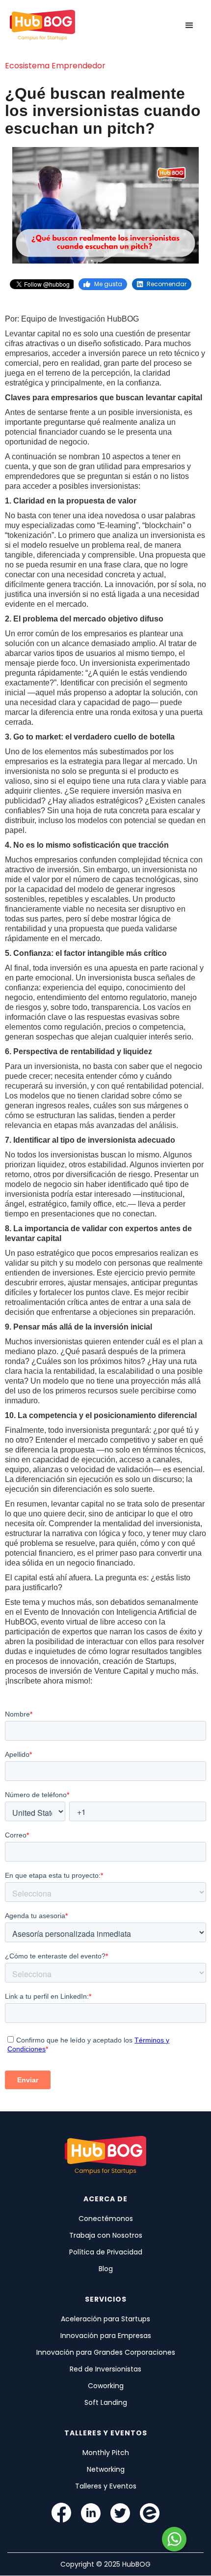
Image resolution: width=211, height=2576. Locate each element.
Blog (106, 2269)
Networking (106, 2469)
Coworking (106, 2386)
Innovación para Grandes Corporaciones (106, 2352)
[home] (42, 26)
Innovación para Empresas (106, 2336)
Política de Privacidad (106, 2252)
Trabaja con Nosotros (106, 2235)
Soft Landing (106, 2402)
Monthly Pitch (106, 2453)
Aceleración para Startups (105, 2319)
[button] (189, 26)
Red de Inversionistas (105, 2369)
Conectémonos (106, 2219)
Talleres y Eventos (106, 2486)
